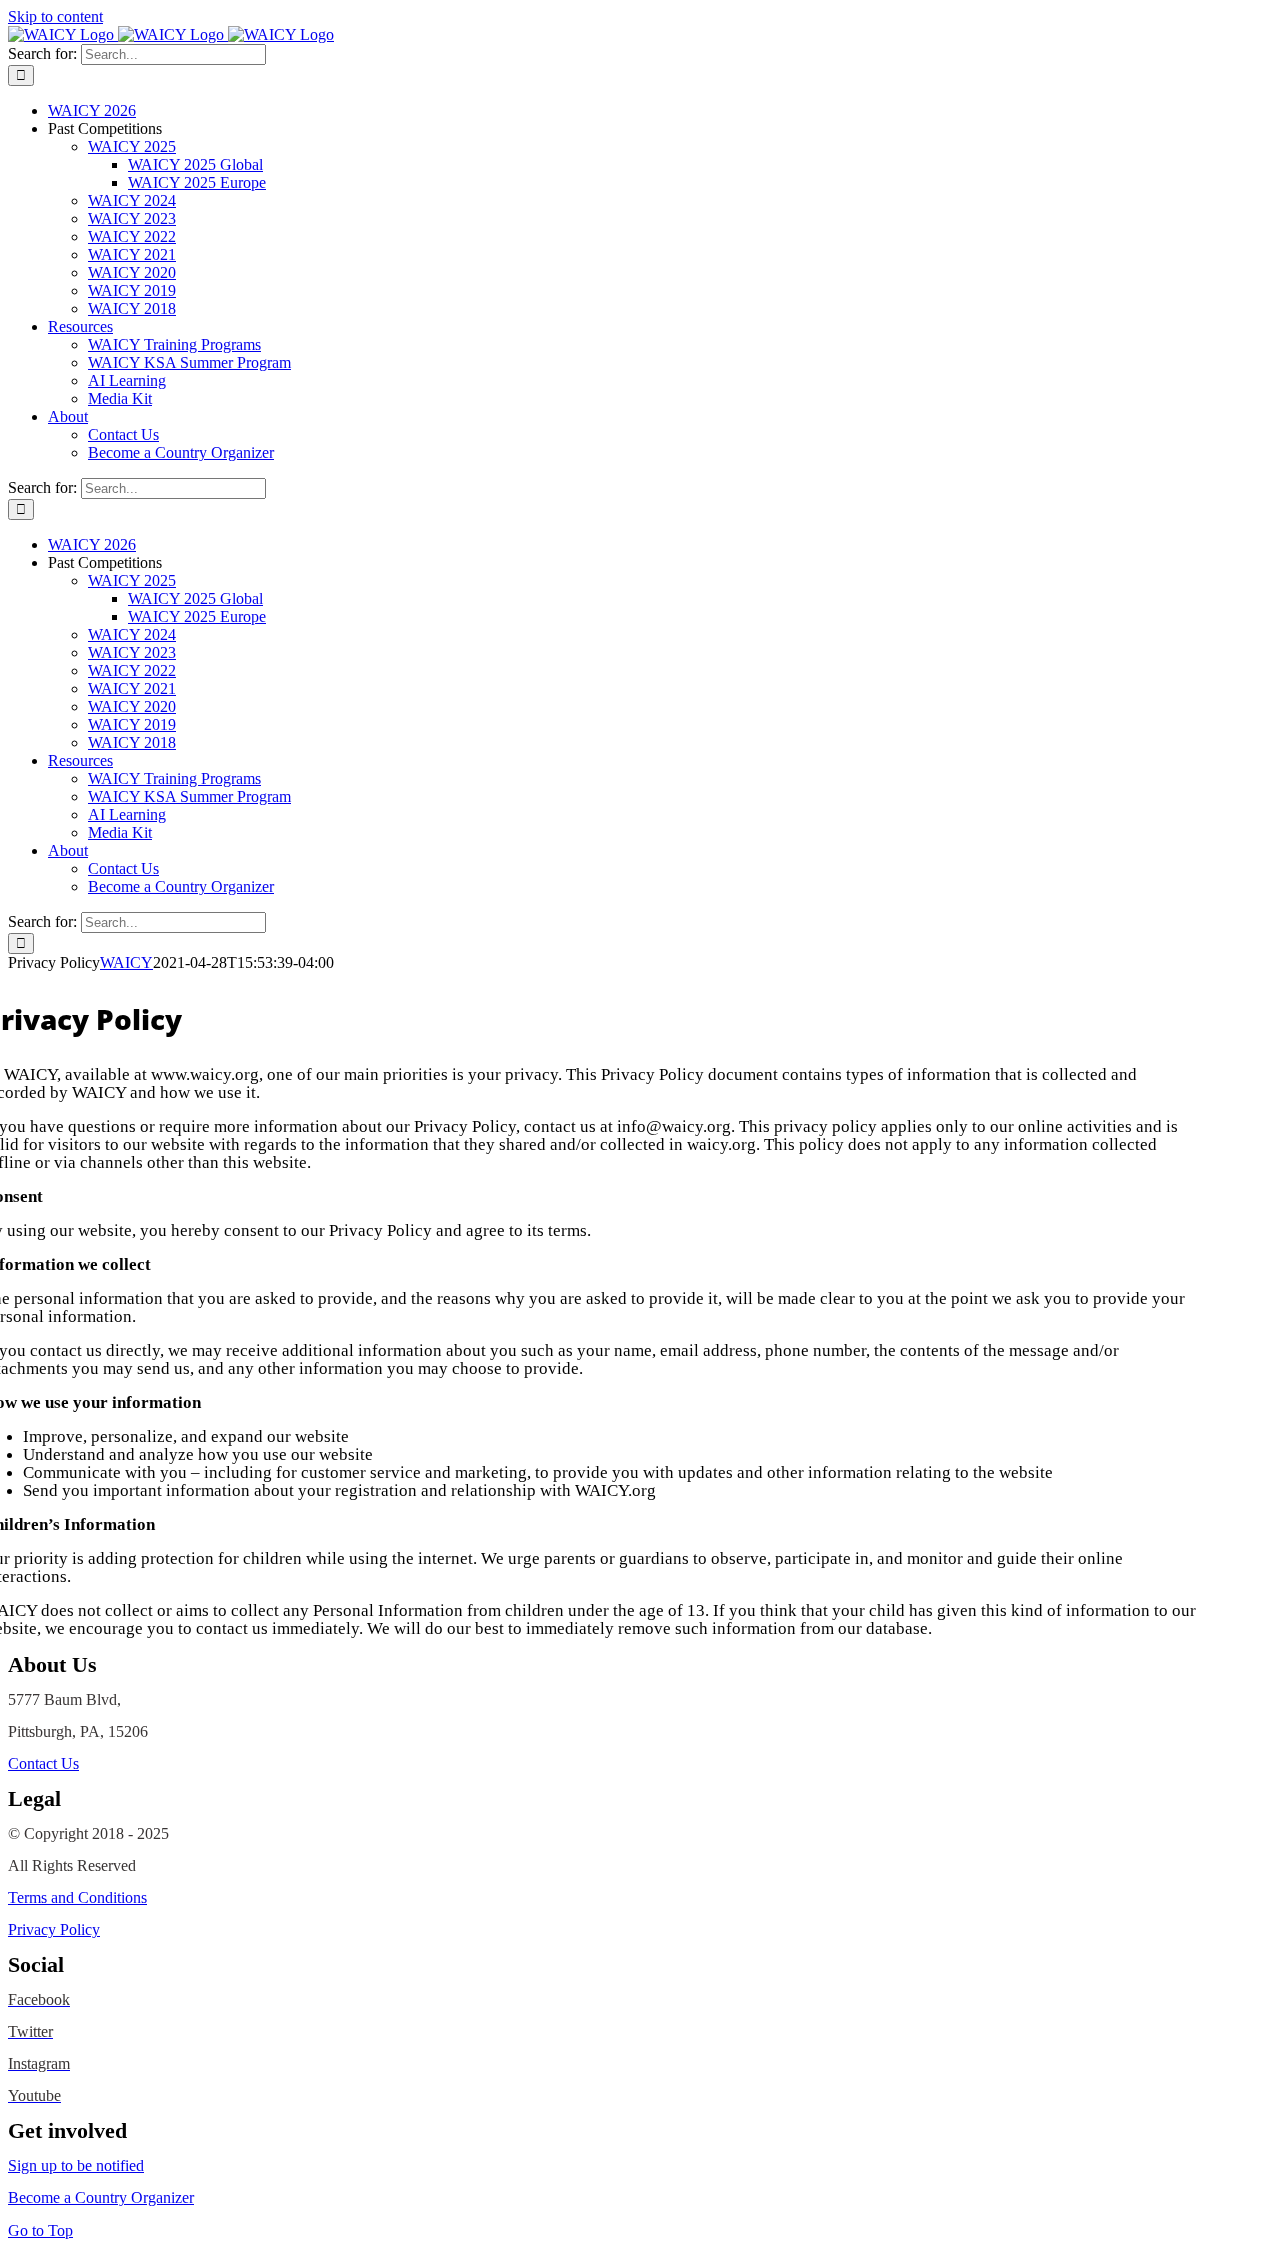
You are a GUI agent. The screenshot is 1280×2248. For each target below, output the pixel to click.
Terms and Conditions (77, 1897)
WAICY (126, 962)
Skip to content (55, 16)
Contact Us (43, 1763)
